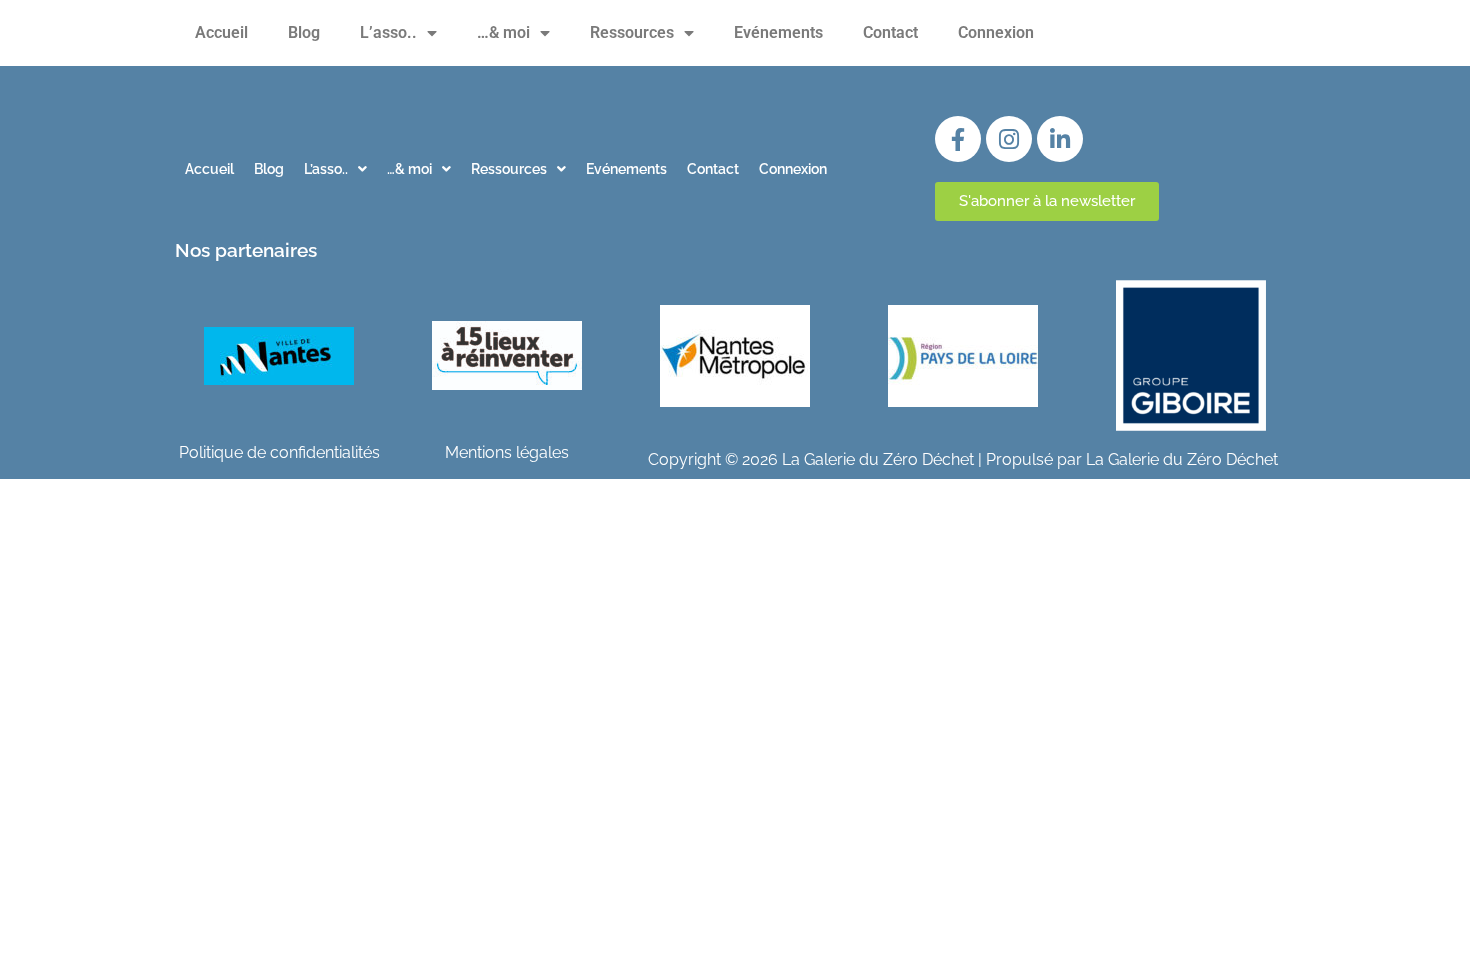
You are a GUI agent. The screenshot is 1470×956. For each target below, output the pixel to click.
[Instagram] (1009, 139)
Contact (890, 32)
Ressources (632, 32)
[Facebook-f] (958, 139)
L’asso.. (388, 32)
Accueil (221, 32)
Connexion (996, 32)
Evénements (778, 32)
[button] (335, 169)
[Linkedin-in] (1060, 139)
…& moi (503, 32)
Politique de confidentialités (279, 452)
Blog (304, 32)
